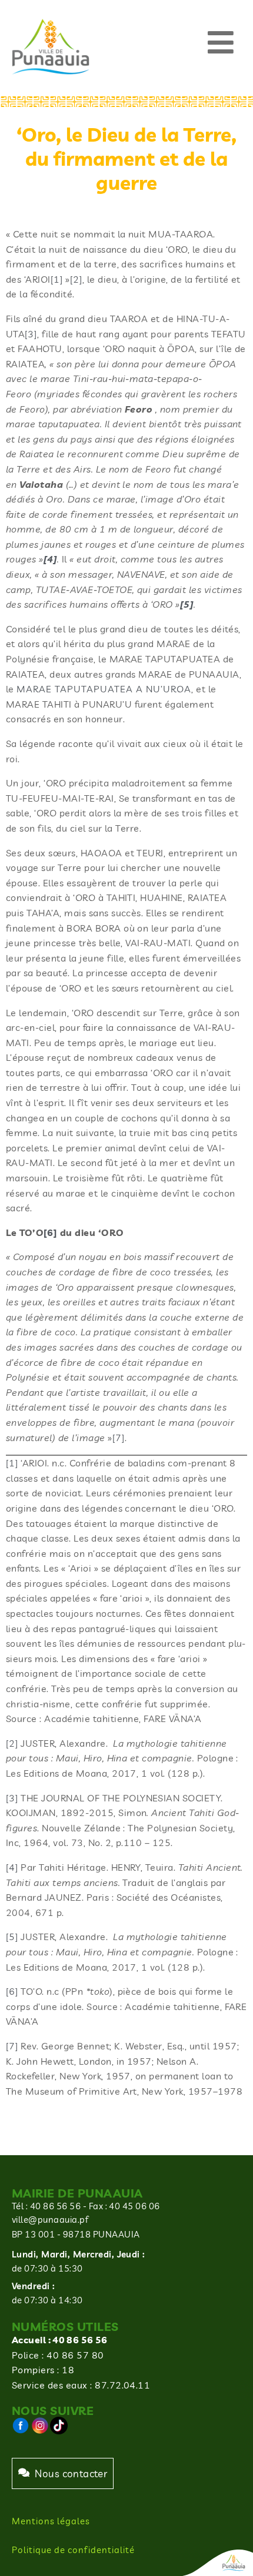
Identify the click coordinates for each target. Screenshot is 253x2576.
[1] (57, 279)
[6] (12, 1991)
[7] (119, 1438)
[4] (12, 1867)
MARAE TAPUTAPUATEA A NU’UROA (104, 689)
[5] (12, 1937)
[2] (76, 279)
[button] (221, 43)
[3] (31, 334)
